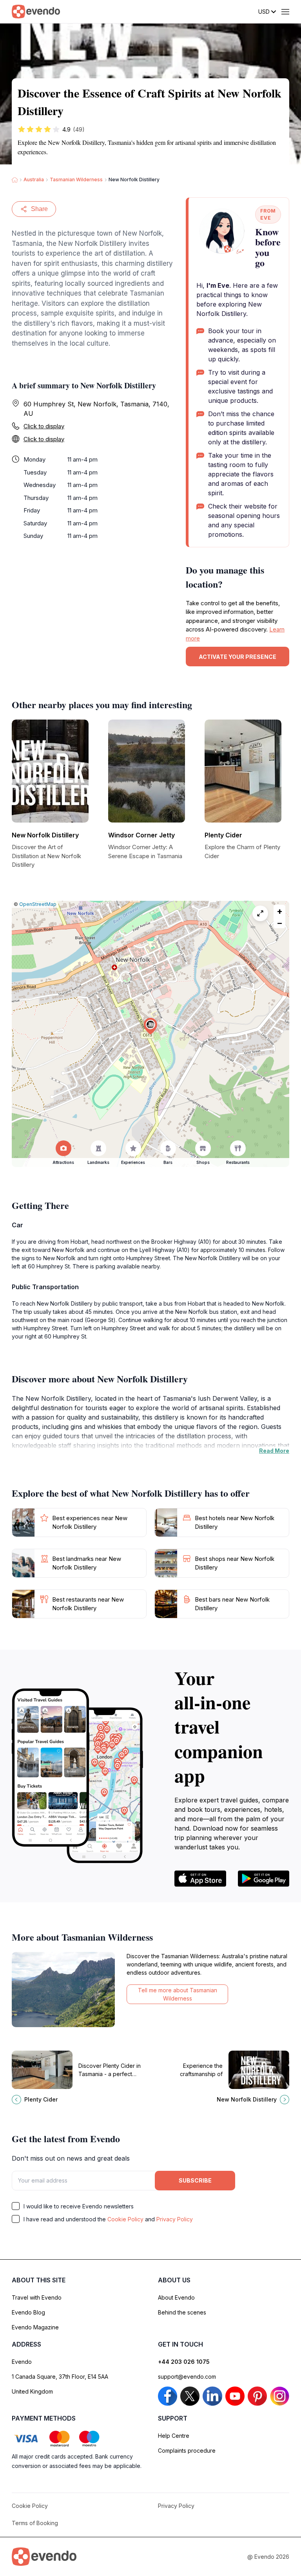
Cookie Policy (125, 2219)
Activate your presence (238, 657)
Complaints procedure (187, 2451)
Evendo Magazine (35, 2327)
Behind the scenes (182, 2312)
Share (39, 209)
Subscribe (195, 2180)
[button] (150, 1026)
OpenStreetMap (38, 904)
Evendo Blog (28, 2312)
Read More (274, 1451)
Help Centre (174, 2436)
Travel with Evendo (37, 2297)
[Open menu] (285, 12)
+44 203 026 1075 (184, 2362)
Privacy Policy (175, 2219)
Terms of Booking (35, 2523)
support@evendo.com (187, 2377)
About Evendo (176, 2297)
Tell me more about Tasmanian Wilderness (178, 1994)
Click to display (44, 426)
